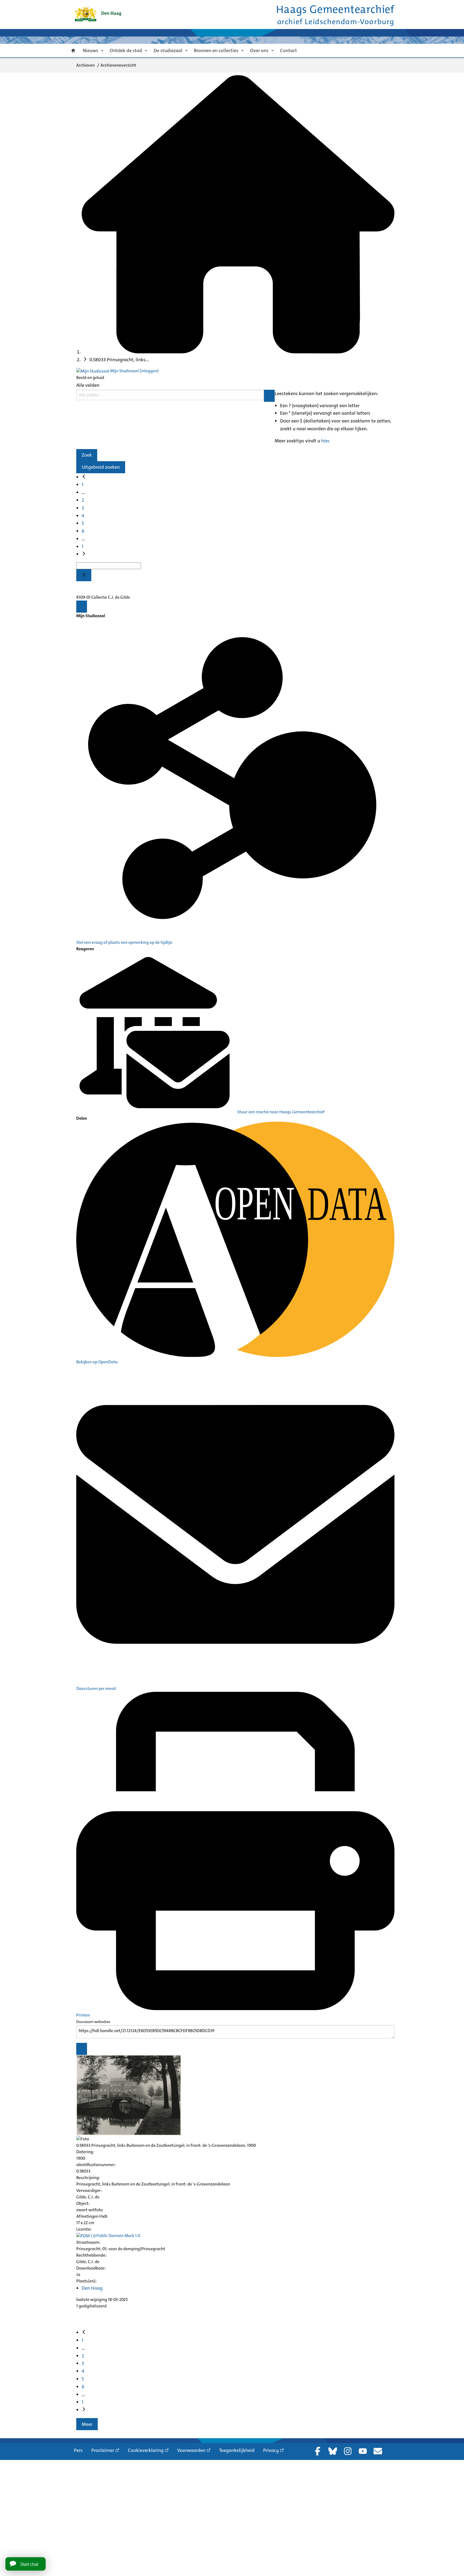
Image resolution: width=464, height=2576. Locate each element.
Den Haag (92, 2288)
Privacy (271, 2450)
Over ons (259, 50)
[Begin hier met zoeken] (238, 352)
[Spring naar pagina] (84, 575)
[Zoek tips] (269, 396)
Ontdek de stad (126, 50)
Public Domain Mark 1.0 (118, 2236)
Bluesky (333, 2451)
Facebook (318, 2451)
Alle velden (88, 385)
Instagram (348, 2451)
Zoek (87, 455)
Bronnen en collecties (216, 50)
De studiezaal (168, 50)
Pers (78, 2450)
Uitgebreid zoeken (101, 467)
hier (325, 441)
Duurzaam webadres (93, 2022)
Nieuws (90, 50)
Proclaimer (103, 2450)
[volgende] (84, 554)
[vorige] (84, 477)
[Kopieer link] (82, 2049)
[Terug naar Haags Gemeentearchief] (98, 14)
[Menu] (82, 607)
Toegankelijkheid (237, 2450)
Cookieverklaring (146, 2450)
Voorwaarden (191, 2450)
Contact (289, 50)
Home (73, 51)
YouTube (363, 2451)
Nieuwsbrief (378, 2451)
